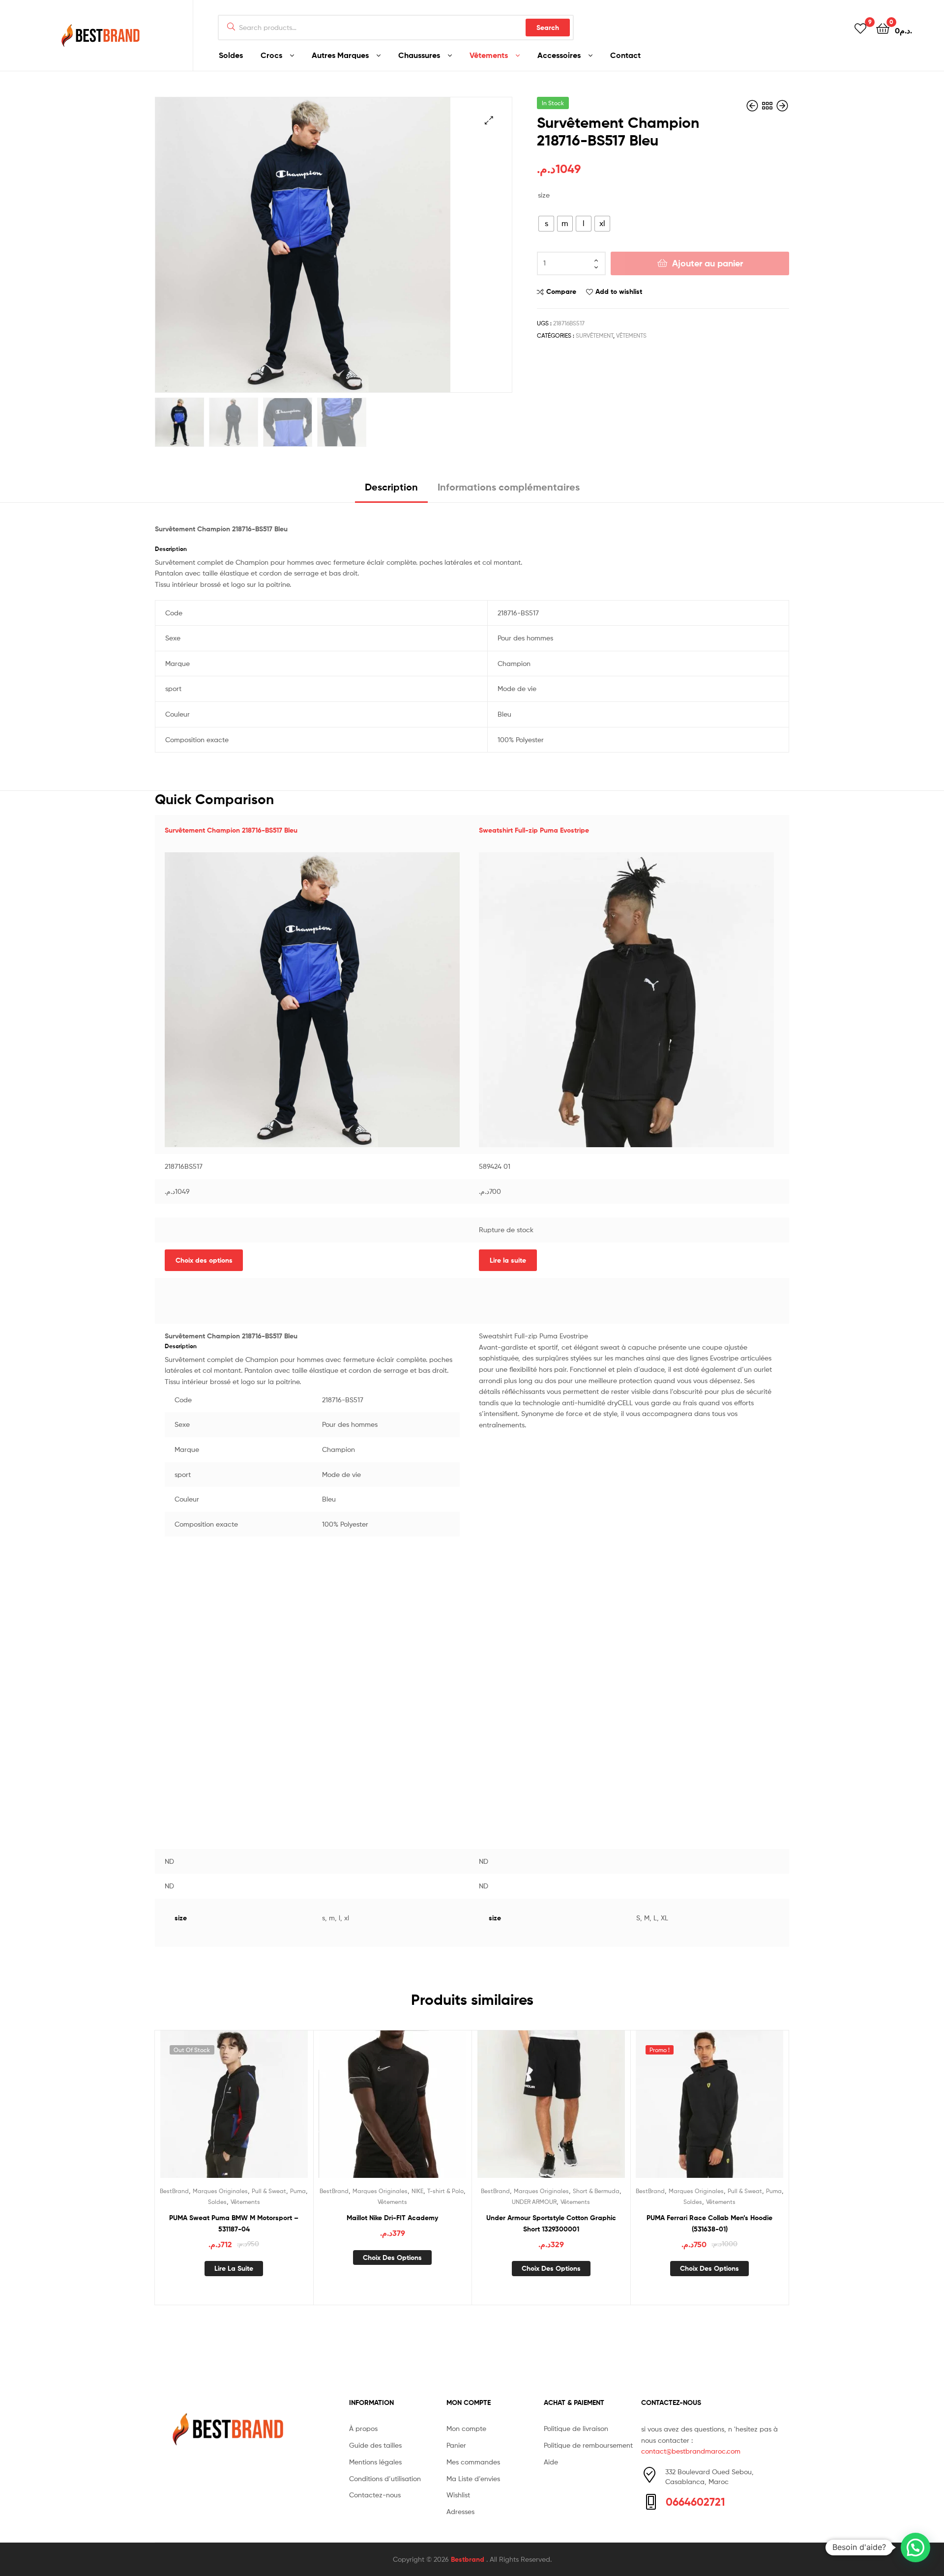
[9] (860, 28)
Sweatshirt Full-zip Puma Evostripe (534, 830)
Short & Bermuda (596, 2191)
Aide (551, 2462)
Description (391, 487)
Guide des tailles (375, 2445)
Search (548, 28)
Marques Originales (220, 2191)
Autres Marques (340, 55)
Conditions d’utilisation (385, 2478)
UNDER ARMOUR (534, 2202)
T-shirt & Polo (445, 2191)
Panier (456, 2445)
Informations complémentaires (509, 487)
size (544, 195)
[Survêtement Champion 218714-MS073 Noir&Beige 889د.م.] (782, 106)
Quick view (258, 2112)
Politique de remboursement (588, 2445)
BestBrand (174, 2191)
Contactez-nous (375, 2495)
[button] (915, 2547)
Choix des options (204, 1260)
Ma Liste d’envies (473, 2478)
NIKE (417, 2191)
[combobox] (396, 28)
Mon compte (466, 2428)
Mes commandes (473, 2462)
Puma (298, 2191)
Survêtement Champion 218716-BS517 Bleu (231, 830)
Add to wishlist (619, 291)
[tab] (391, 491)
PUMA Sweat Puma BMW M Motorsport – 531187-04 (234, 2223)
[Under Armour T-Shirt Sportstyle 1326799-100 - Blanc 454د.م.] (753, 106)
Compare (561, 291)
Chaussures (419, 55)
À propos (363, 2428)
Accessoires (559, 55)
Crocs (271, 55)
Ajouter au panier (708, 263)
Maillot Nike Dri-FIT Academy (392, 2218)
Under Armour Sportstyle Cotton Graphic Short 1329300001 (551, 2223)
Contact (625, 55)
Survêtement (594, 335)
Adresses (460, 2511)
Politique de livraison (576, 2428)
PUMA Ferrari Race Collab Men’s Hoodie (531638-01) (709, 2223)
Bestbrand (469, 2559)
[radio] (546, 224)
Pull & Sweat (269, 2191)
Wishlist (458, 2495)
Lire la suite (508, 1260)
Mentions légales (375, 2462)
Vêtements (489, 55)
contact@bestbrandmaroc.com (691, 2451)
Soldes (231, 55)
